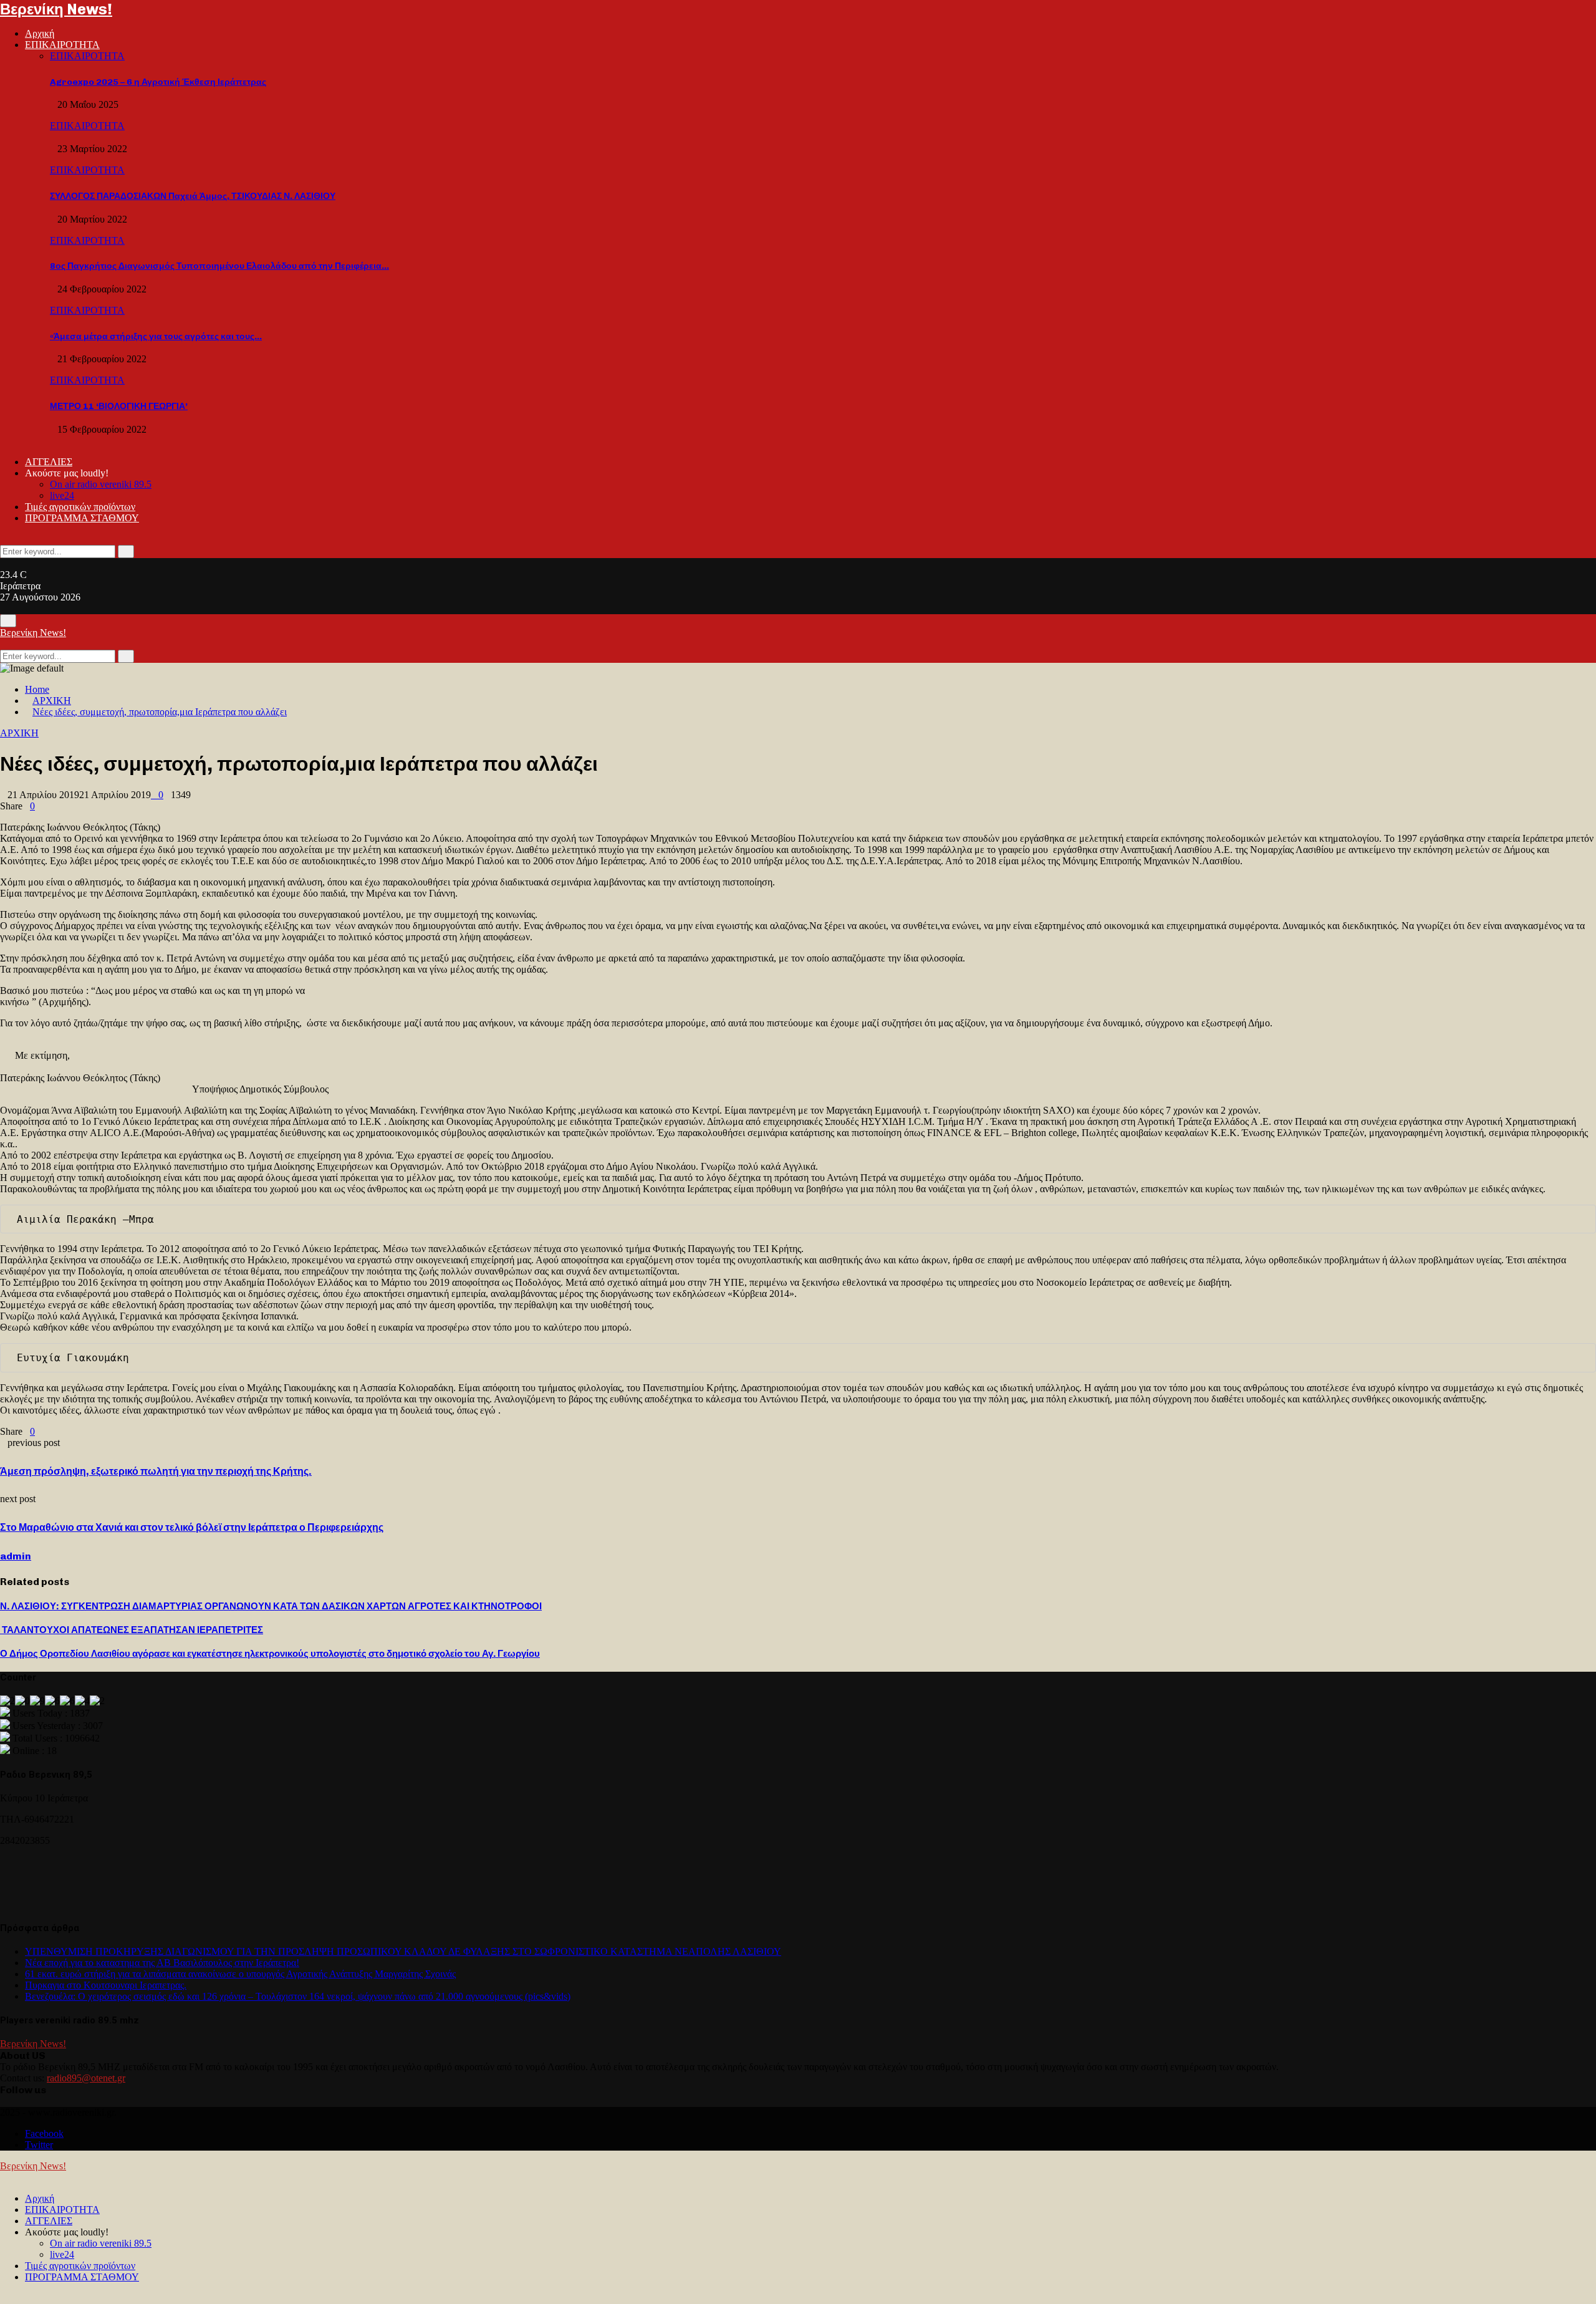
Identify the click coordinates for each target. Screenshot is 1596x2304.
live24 (62, 495)
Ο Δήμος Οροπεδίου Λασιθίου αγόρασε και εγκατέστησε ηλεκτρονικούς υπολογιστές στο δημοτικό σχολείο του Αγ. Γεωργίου (270, 1654)
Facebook (44, 2133)
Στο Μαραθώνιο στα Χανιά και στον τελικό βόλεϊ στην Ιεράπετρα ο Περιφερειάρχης (192, 1527)
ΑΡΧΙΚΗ (19, 733)
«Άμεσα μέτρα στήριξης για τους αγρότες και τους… (156, 336)
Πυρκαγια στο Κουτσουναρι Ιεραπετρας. (106, 1985)
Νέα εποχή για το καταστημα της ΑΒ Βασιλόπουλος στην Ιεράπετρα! (162, 1963)
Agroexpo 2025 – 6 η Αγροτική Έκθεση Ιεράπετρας (158, 82)
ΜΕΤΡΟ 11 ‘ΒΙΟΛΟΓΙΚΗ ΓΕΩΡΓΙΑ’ (119, 406)
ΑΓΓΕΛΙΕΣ (49, 462)
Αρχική (40, 33)
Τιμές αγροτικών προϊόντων (80, 507)
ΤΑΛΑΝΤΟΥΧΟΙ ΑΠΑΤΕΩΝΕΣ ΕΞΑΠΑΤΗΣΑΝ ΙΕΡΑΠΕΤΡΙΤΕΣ (132, 1630)
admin (16, 1556)
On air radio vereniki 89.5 (101, 484)
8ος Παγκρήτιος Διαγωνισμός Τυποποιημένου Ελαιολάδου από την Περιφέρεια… (219, 266)
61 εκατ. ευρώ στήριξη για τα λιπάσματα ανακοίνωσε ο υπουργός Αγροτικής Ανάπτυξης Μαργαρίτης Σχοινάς (240, 1974)
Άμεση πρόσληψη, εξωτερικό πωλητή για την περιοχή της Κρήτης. (156, 1471)
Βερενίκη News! (56, 9)
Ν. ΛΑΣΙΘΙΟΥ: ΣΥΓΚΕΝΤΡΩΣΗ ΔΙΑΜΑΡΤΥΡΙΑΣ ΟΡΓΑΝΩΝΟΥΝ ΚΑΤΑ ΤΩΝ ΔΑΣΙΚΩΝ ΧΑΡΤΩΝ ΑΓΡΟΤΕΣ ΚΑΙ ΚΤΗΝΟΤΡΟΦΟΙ (271, 1606)
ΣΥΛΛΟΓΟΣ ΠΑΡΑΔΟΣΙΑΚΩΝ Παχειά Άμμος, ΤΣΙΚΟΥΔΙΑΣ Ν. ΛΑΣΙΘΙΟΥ (193, 196)
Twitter (39, 2145)
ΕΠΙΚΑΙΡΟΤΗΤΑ (62, 45)
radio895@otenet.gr (86, 2078)
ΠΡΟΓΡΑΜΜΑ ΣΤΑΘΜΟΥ (82, 518)
